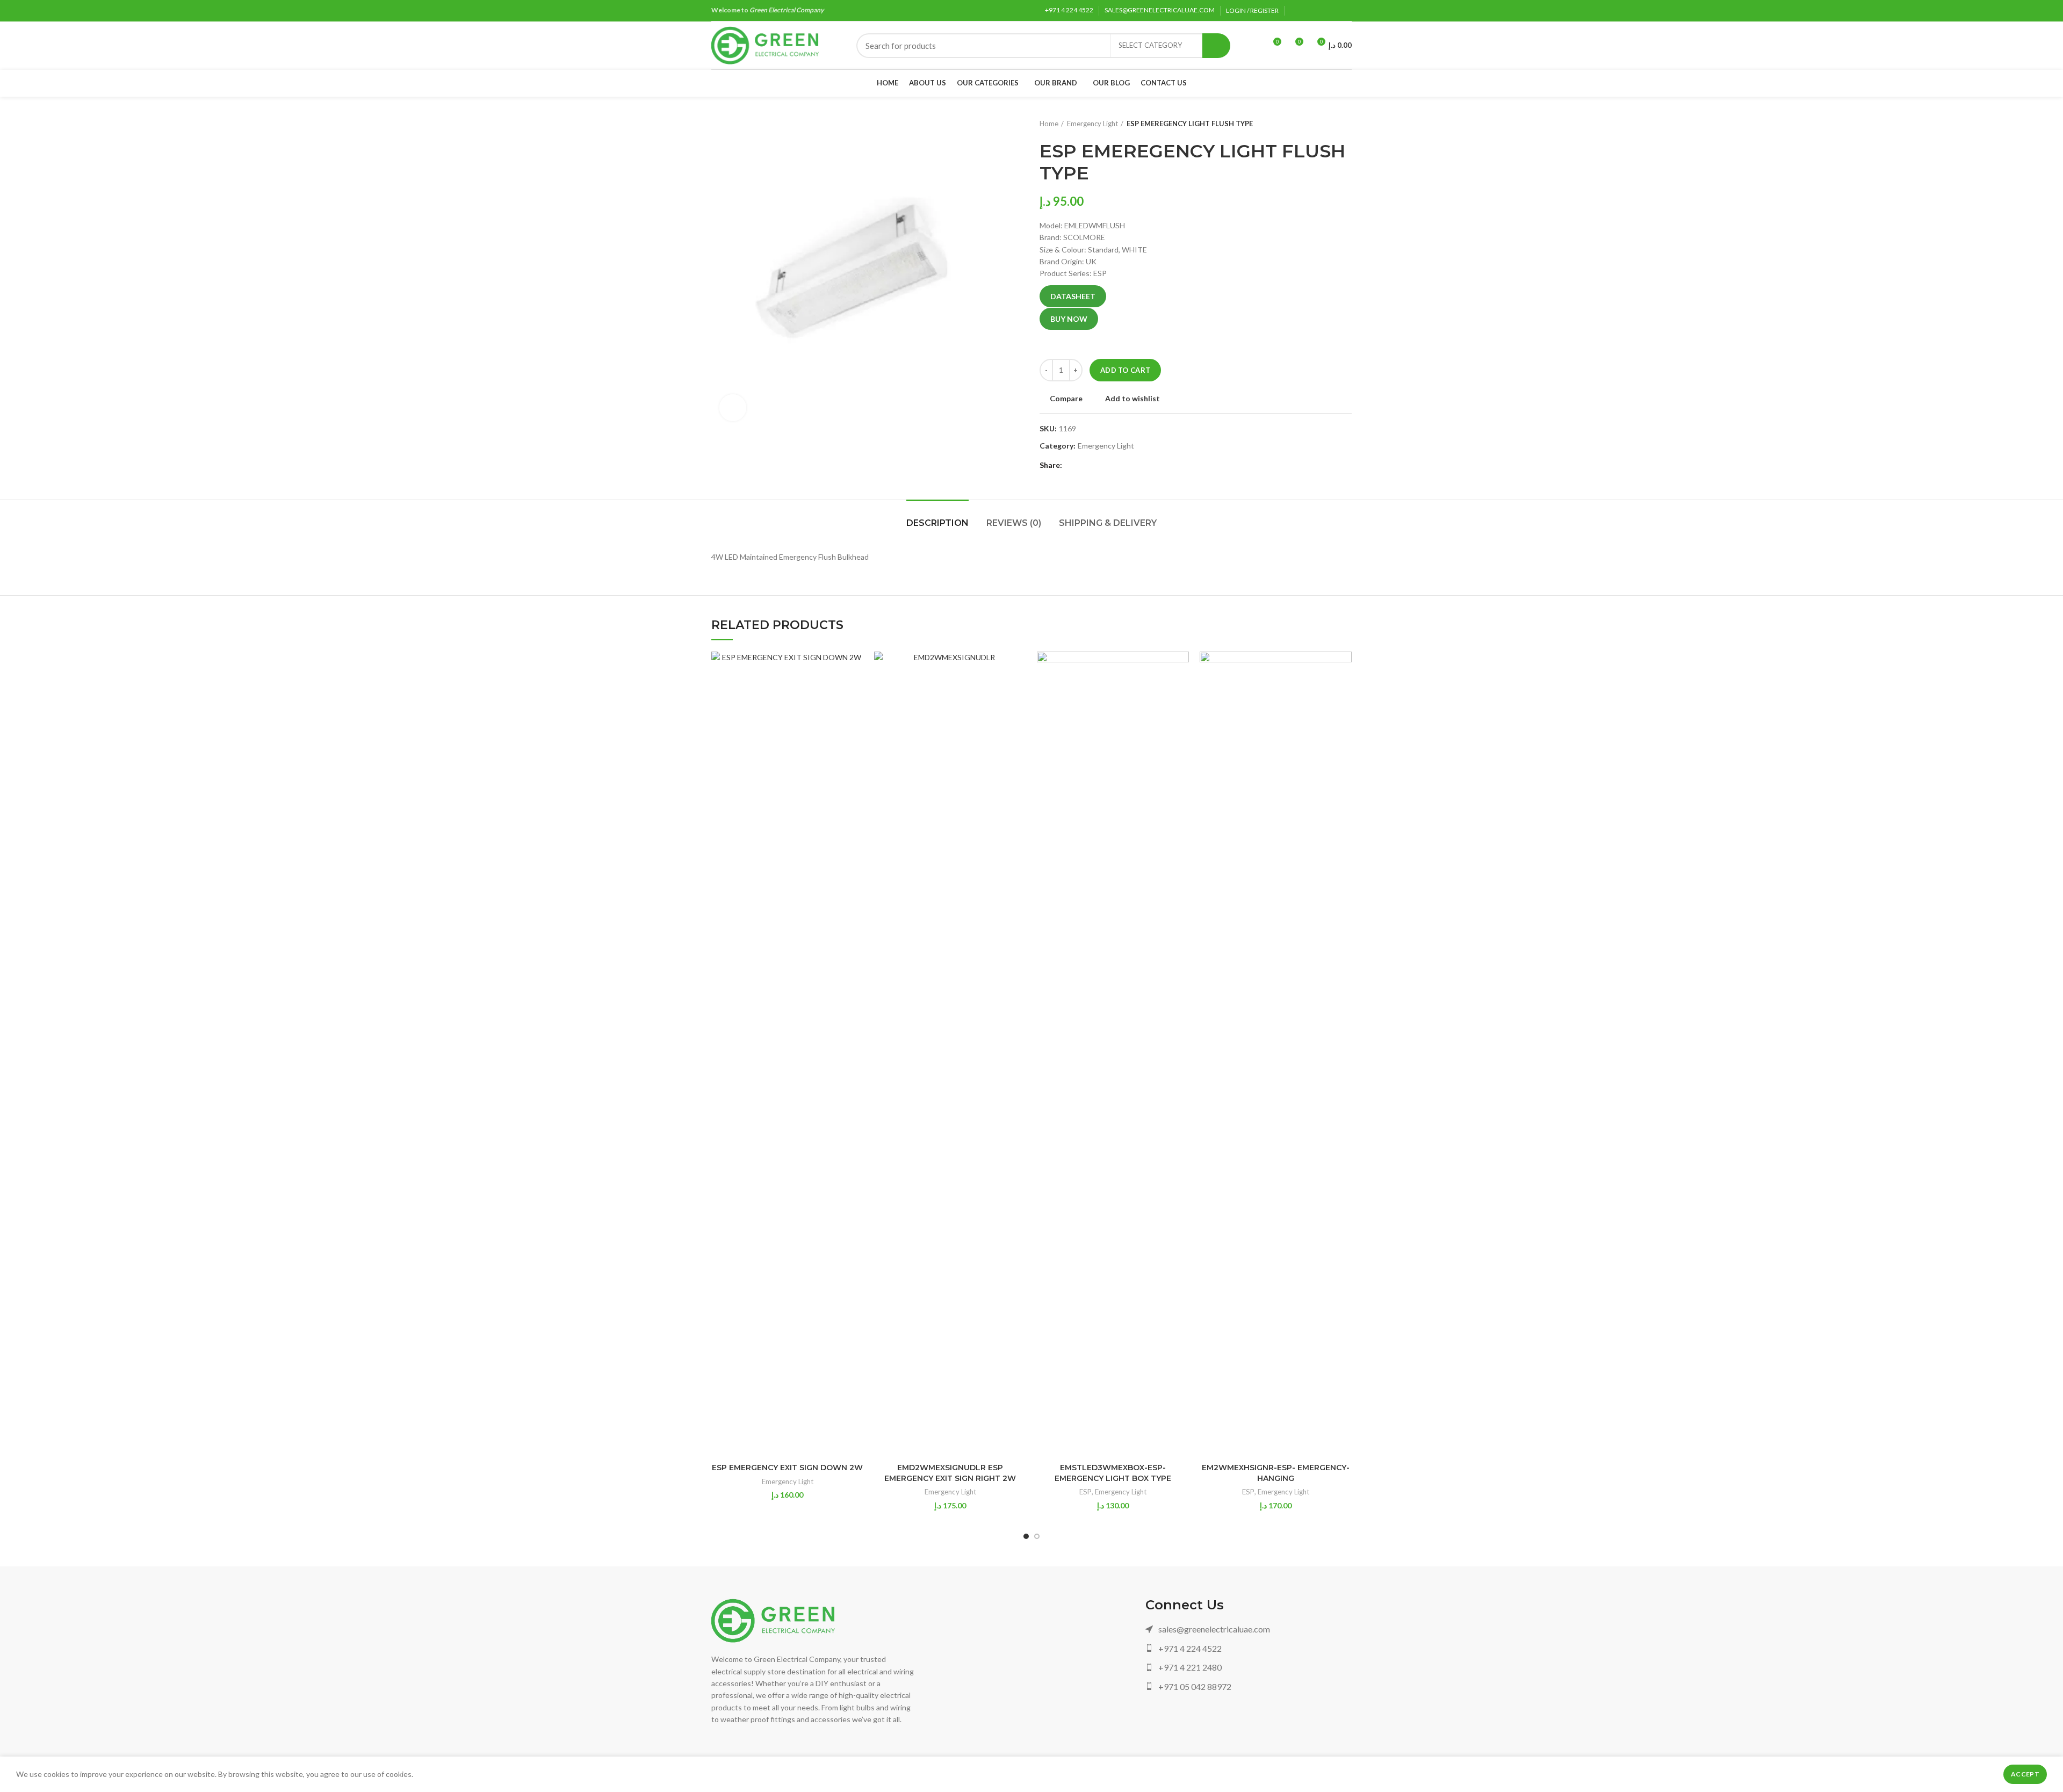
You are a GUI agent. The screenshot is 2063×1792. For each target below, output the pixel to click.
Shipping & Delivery (1108, 523)
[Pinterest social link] (1321, 11)
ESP (1085, 1492)
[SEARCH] (1216, 46)
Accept (2025, 1774)
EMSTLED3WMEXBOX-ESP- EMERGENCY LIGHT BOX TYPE (1113, 1473)
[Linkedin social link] (1333, 11)
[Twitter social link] (1308, 11)
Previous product (1325, 124)
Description (937, 523)
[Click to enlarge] (733, 408)
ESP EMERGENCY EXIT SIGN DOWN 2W (787, 1468)
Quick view (855, 693)
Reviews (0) (1014, 523)
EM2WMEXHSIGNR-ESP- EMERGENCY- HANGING (1276, 1473)
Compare (1066, 399)
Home (1049, 124)
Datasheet (1073, 296)
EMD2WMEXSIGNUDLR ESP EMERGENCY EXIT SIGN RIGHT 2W (950, 1473)
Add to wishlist (1133, 399)
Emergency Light (1092, 124)
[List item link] (1249, 1629)
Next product (1346, 124)
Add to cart (1125, 370)
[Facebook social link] (1296, 11)
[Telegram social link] (1346, 11)
